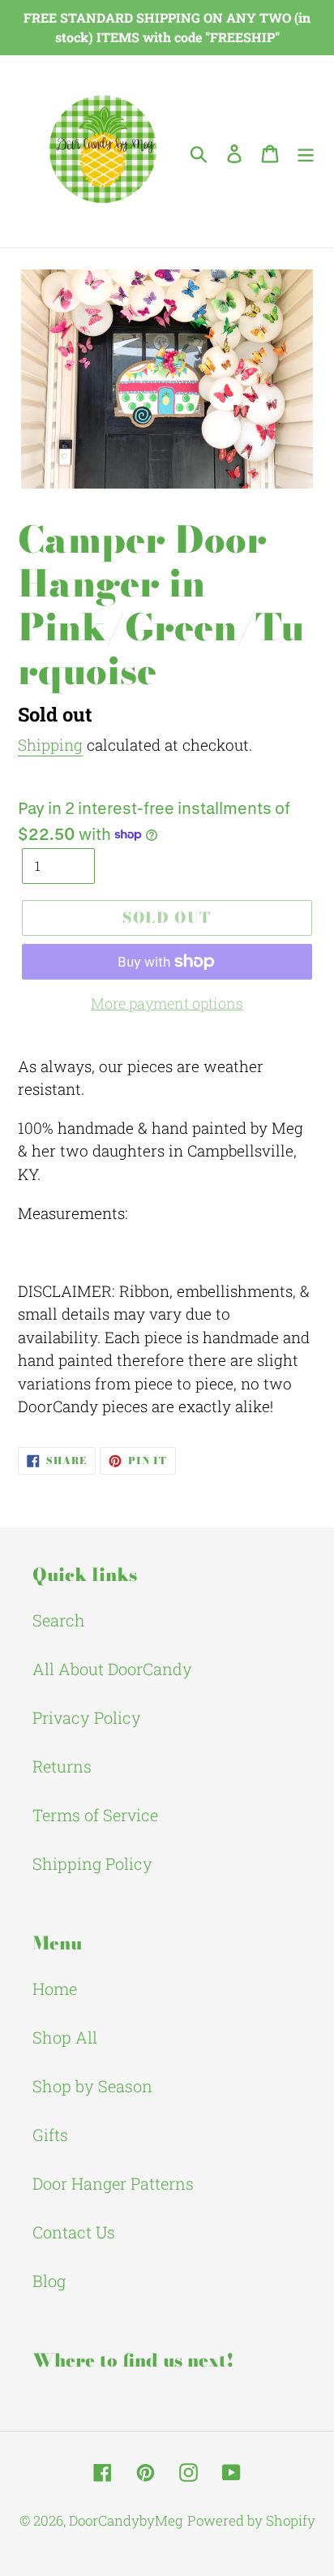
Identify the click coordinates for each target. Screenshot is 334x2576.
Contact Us (74, 2232)
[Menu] (306, 152)
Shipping (50, 745)
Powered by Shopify (251, 2520)
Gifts (50, 2134)
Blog (49, 2281)
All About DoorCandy (112, 1669)
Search (59, 1620)
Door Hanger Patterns (113, 2183)
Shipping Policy (92, 1863)
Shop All (65, 2037)
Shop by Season (92, 2086)
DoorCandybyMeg (126, 2520)
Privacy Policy (87, 1717)
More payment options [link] (167, 1003)
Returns (62, 1766)
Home (55, 1988)
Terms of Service (95, 1815)
